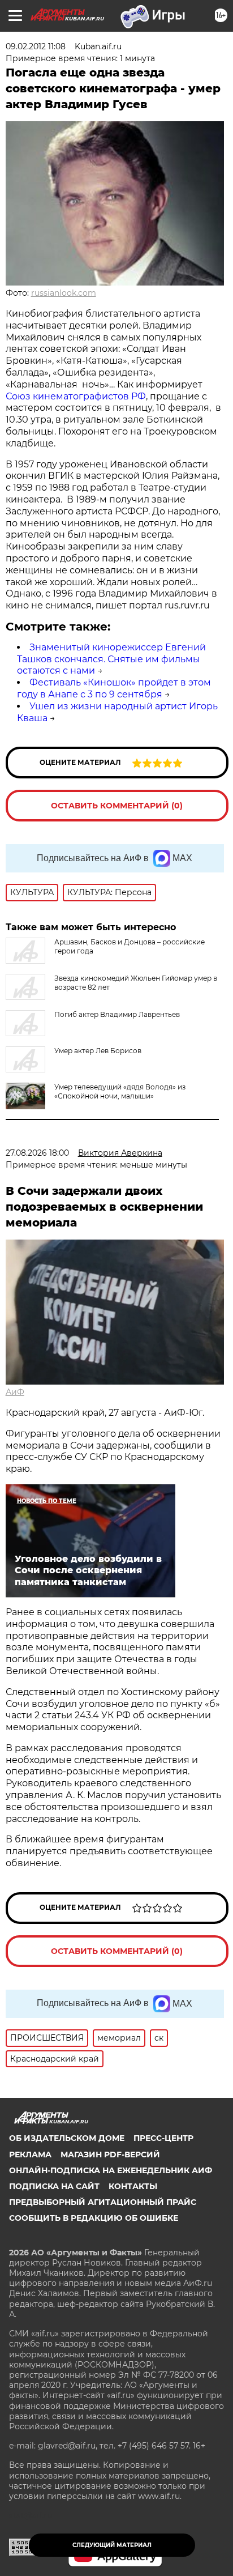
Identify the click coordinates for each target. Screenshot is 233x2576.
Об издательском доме (67, 2138)
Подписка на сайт (54, 2186)
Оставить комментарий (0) (117, 806)
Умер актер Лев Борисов (98, 1051)
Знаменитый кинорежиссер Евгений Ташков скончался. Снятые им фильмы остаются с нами (111, 659)
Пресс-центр (163, 2138)
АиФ (15, 1392)
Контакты (133, 2186)
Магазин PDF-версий (110, 2155)
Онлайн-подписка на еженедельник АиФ (111, 2170)
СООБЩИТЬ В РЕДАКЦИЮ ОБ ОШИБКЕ (94, 2218)
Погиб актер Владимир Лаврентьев (117, 1014)
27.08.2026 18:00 (37, 1153)
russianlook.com (64, 293)
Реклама (30, 2155)
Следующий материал (112, 2545)
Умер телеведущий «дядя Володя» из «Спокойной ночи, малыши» (120, 1091)
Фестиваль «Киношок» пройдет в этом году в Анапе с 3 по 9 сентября (114, 688)
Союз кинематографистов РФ (76, 396)
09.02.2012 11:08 (36, 46)
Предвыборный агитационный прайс (103, 2202)
